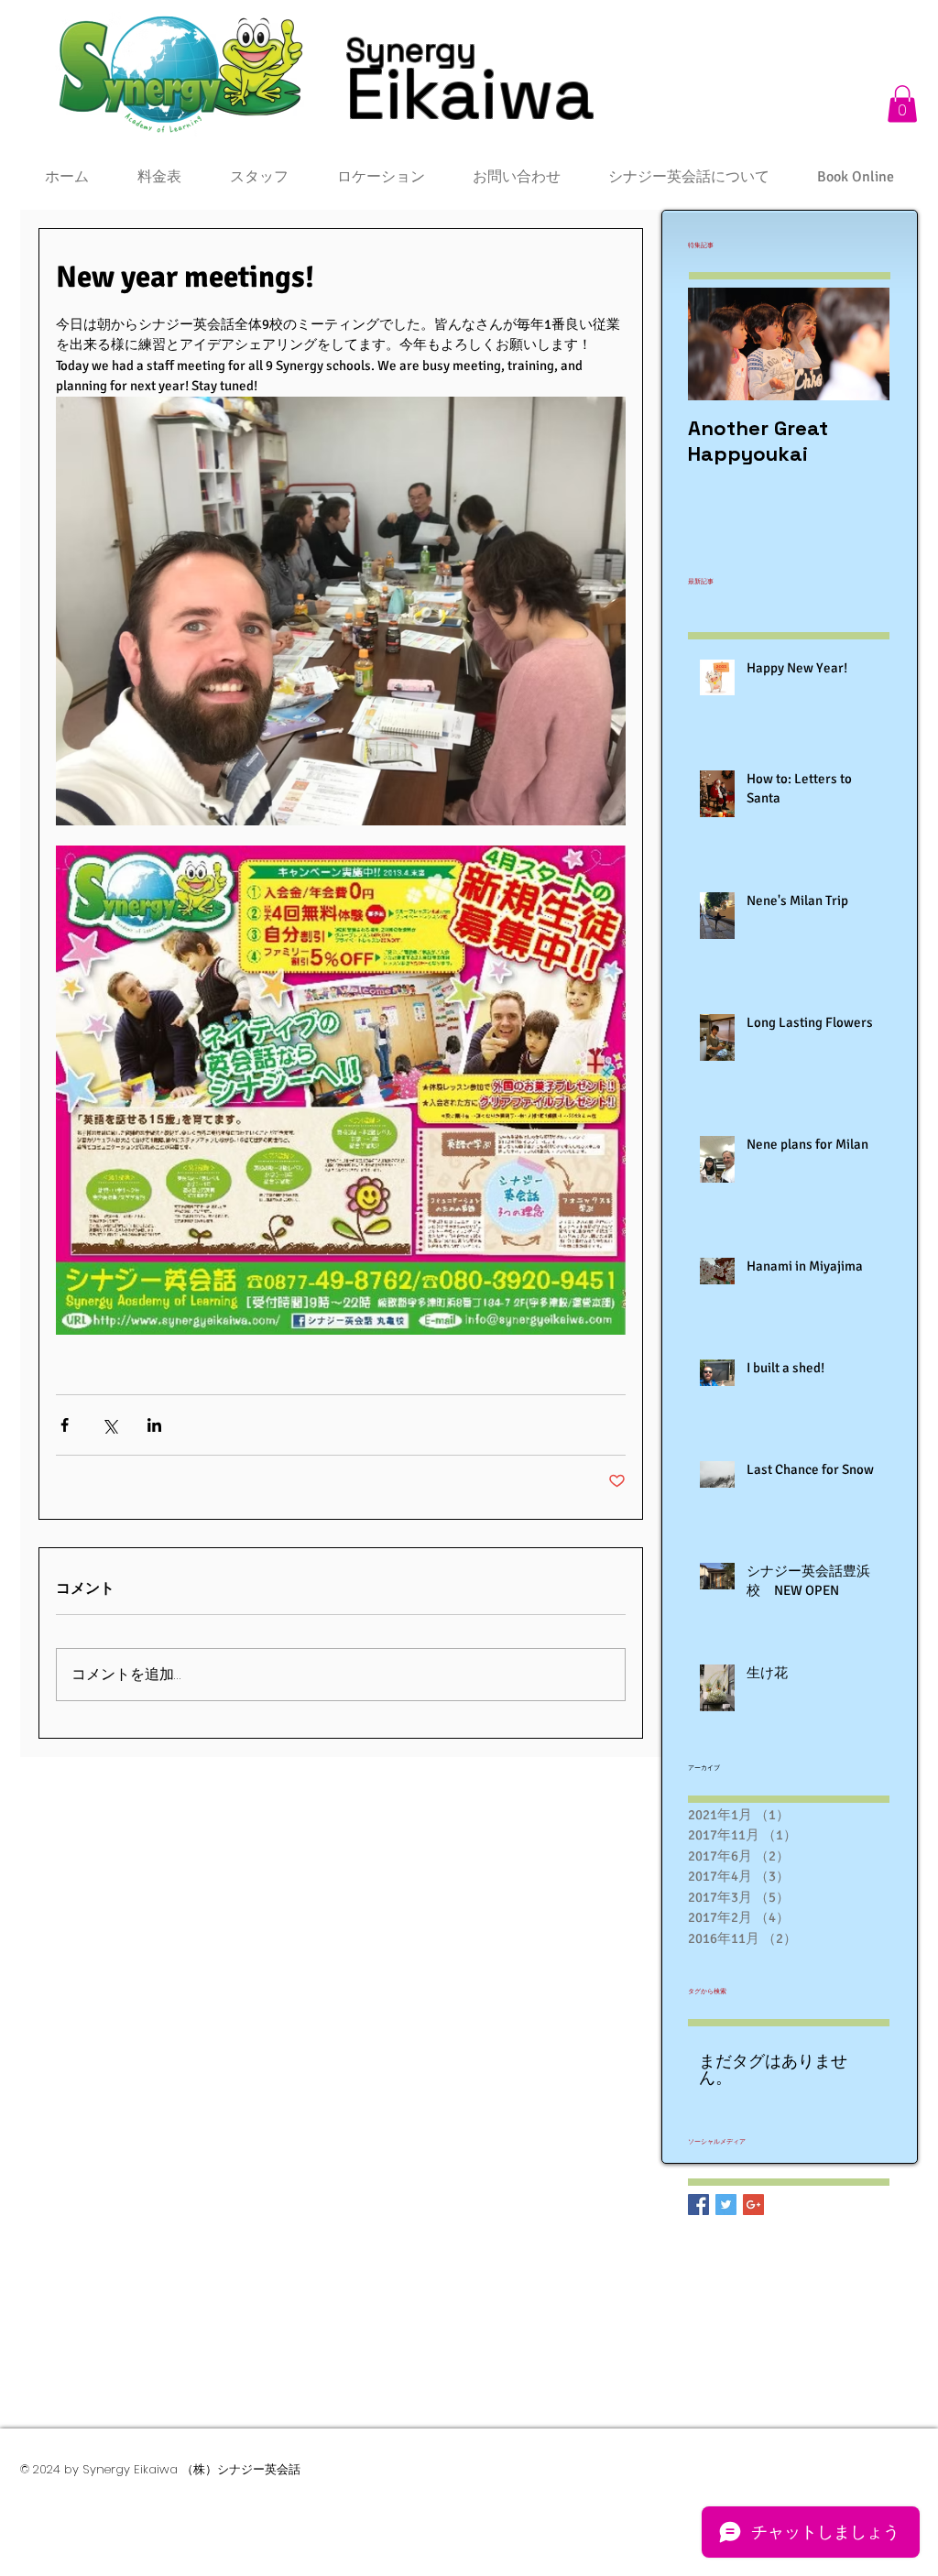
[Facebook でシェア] (65, 1425)
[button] (902, 104)
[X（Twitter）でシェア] (109, 1425)
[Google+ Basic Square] (753, 2205)
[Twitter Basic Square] (726, 2205)
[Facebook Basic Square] (698, 2205)
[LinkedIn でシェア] (154, 1425)
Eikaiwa (470, 93)
